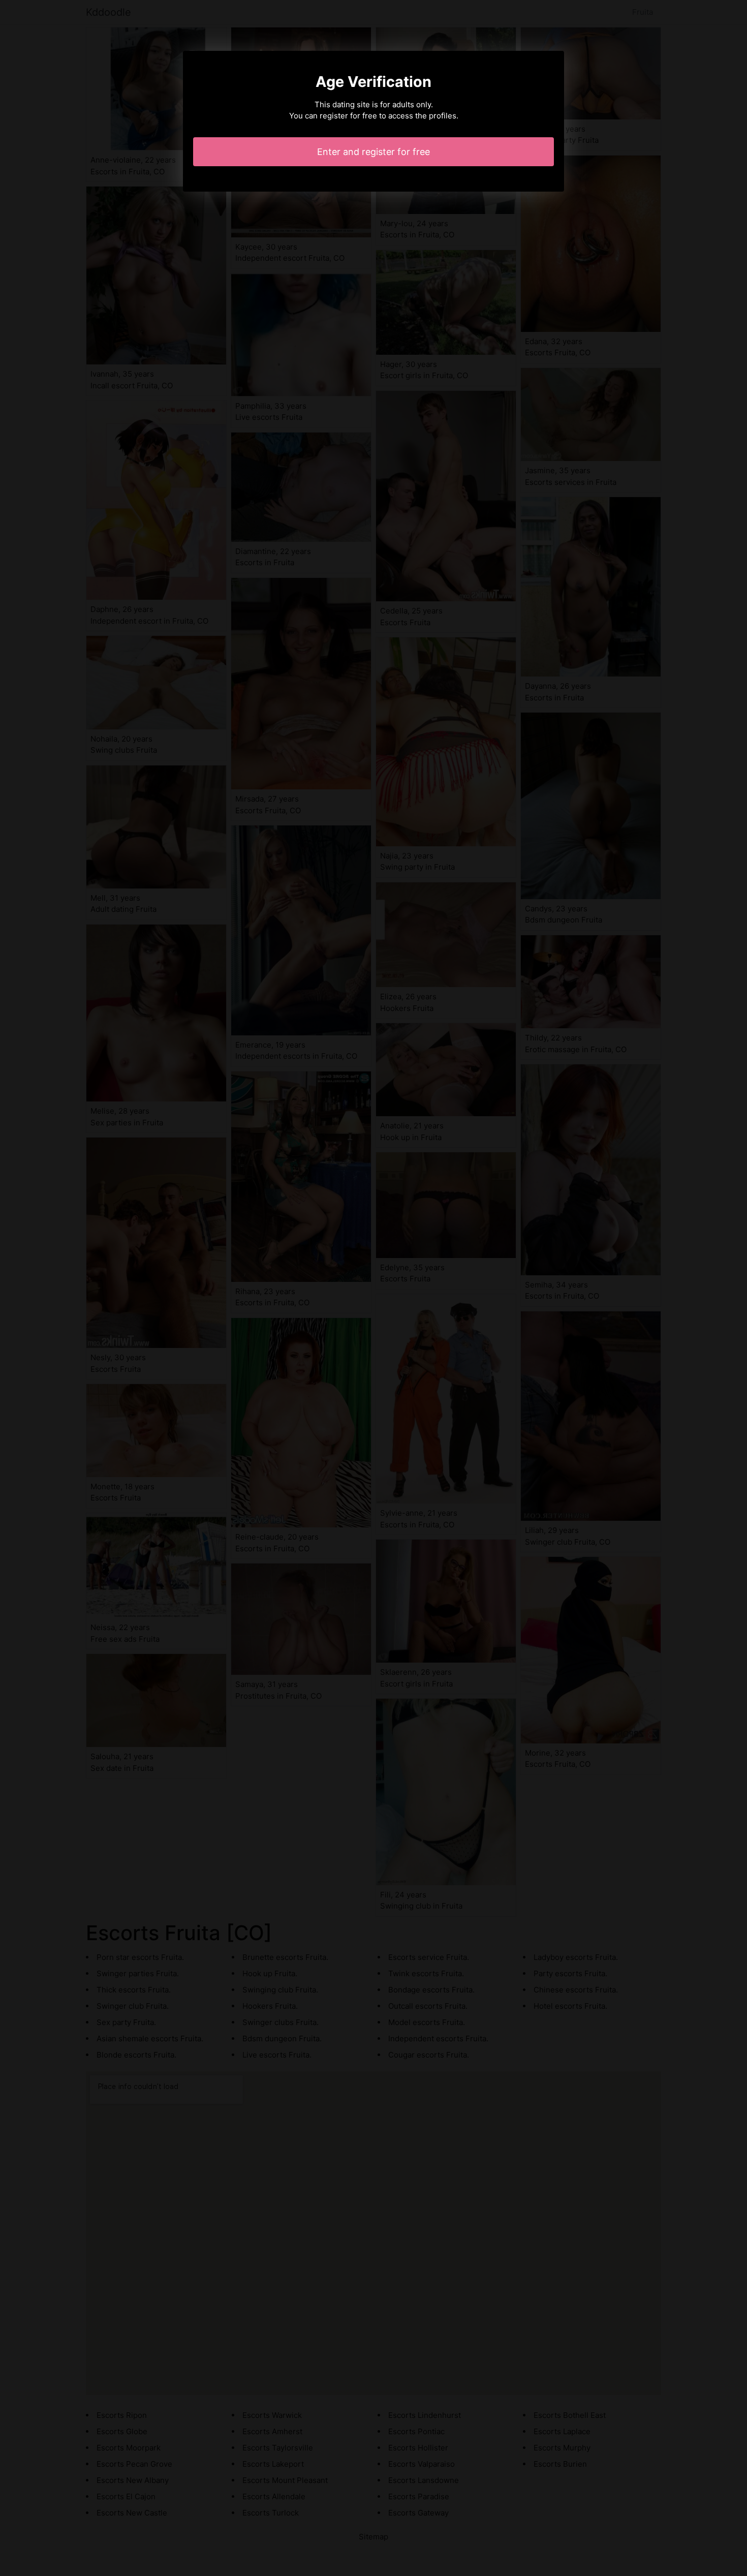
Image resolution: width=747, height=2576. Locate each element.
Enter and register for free (373, 152)
